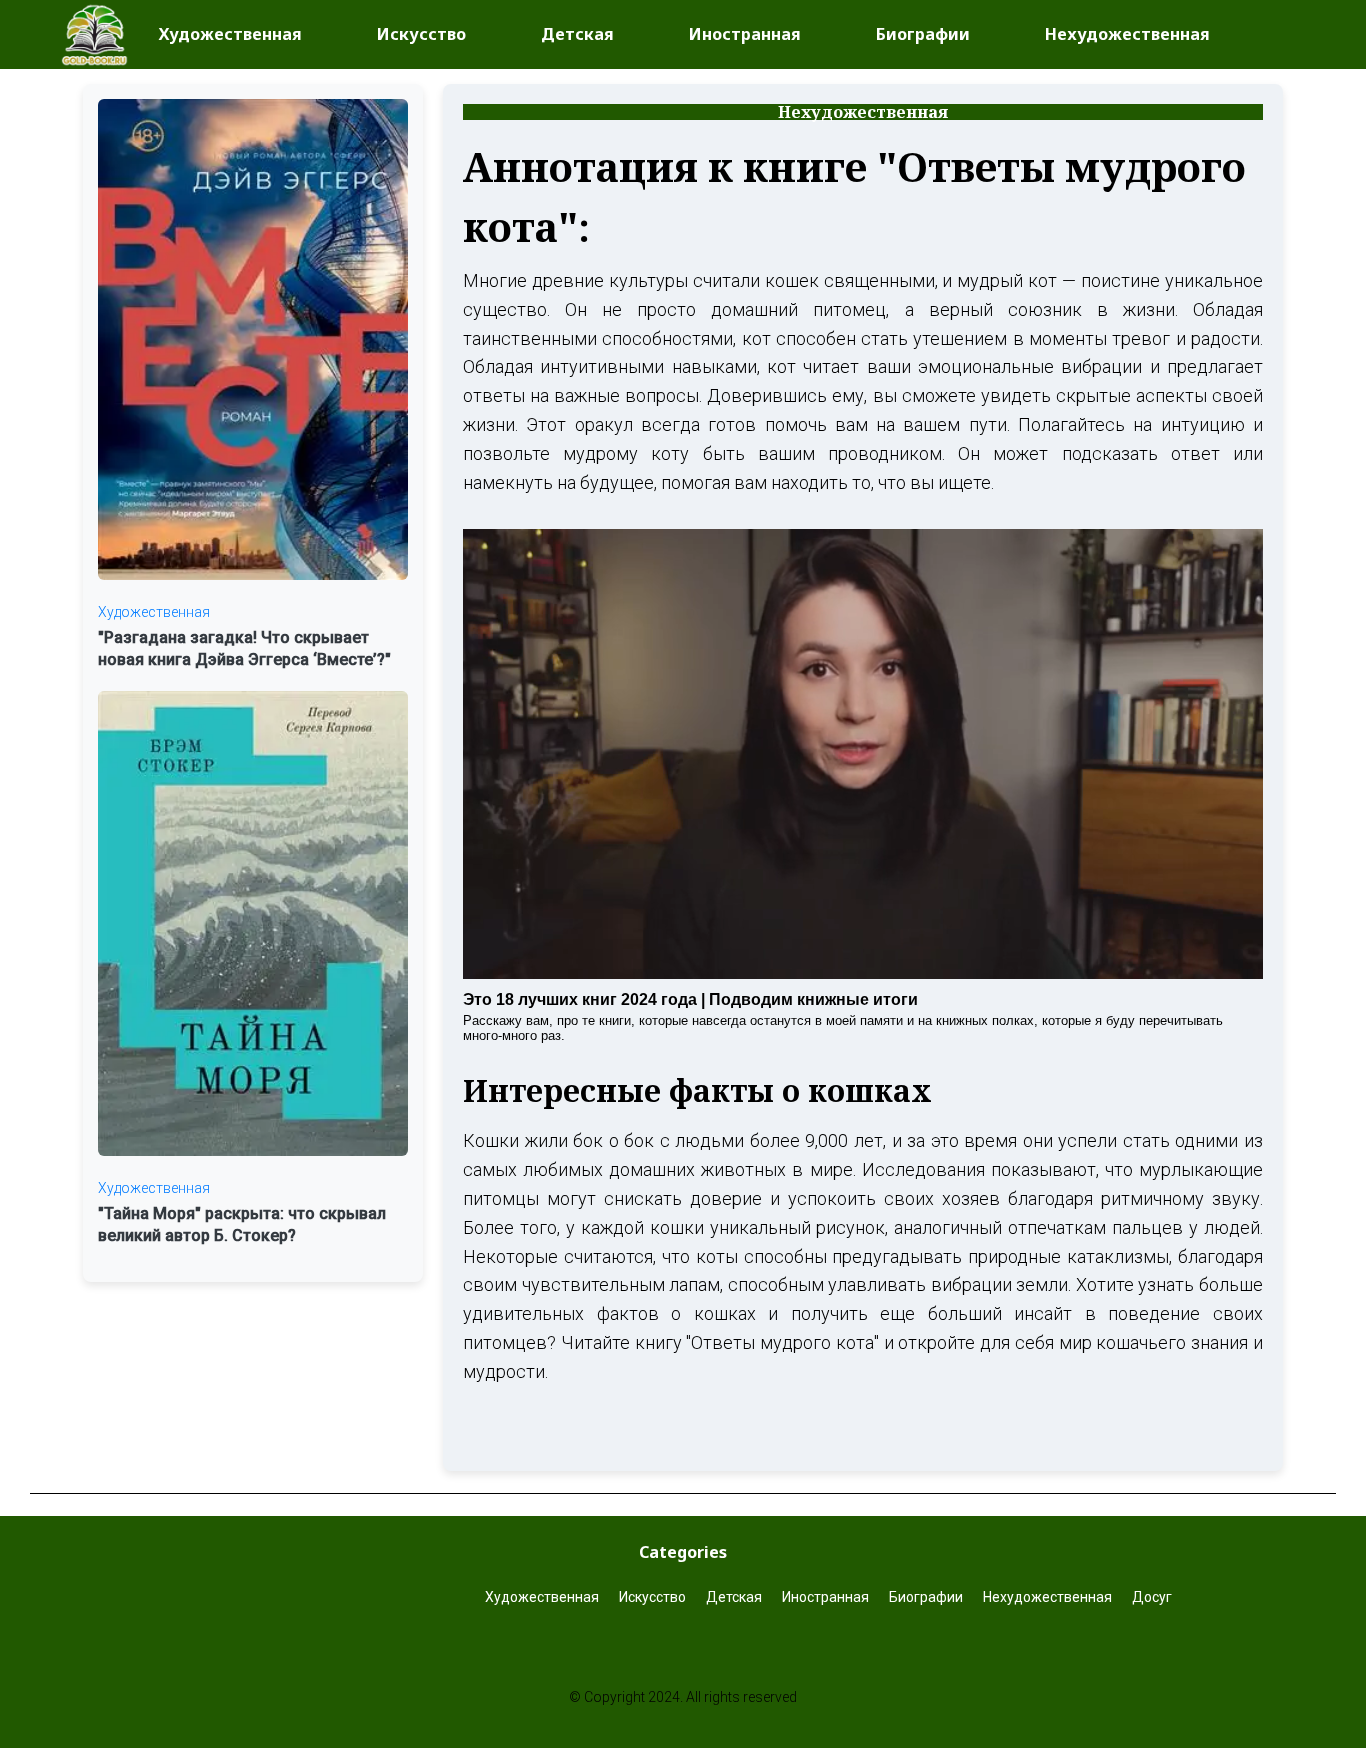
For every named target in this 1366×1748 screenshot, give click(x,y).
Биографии (923, 34)
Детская (577, 34)
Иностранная (745, 34)
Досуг (1153, 1597)
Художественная (230, 34)
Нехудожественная (1127, 34)
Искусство (421, 34)
